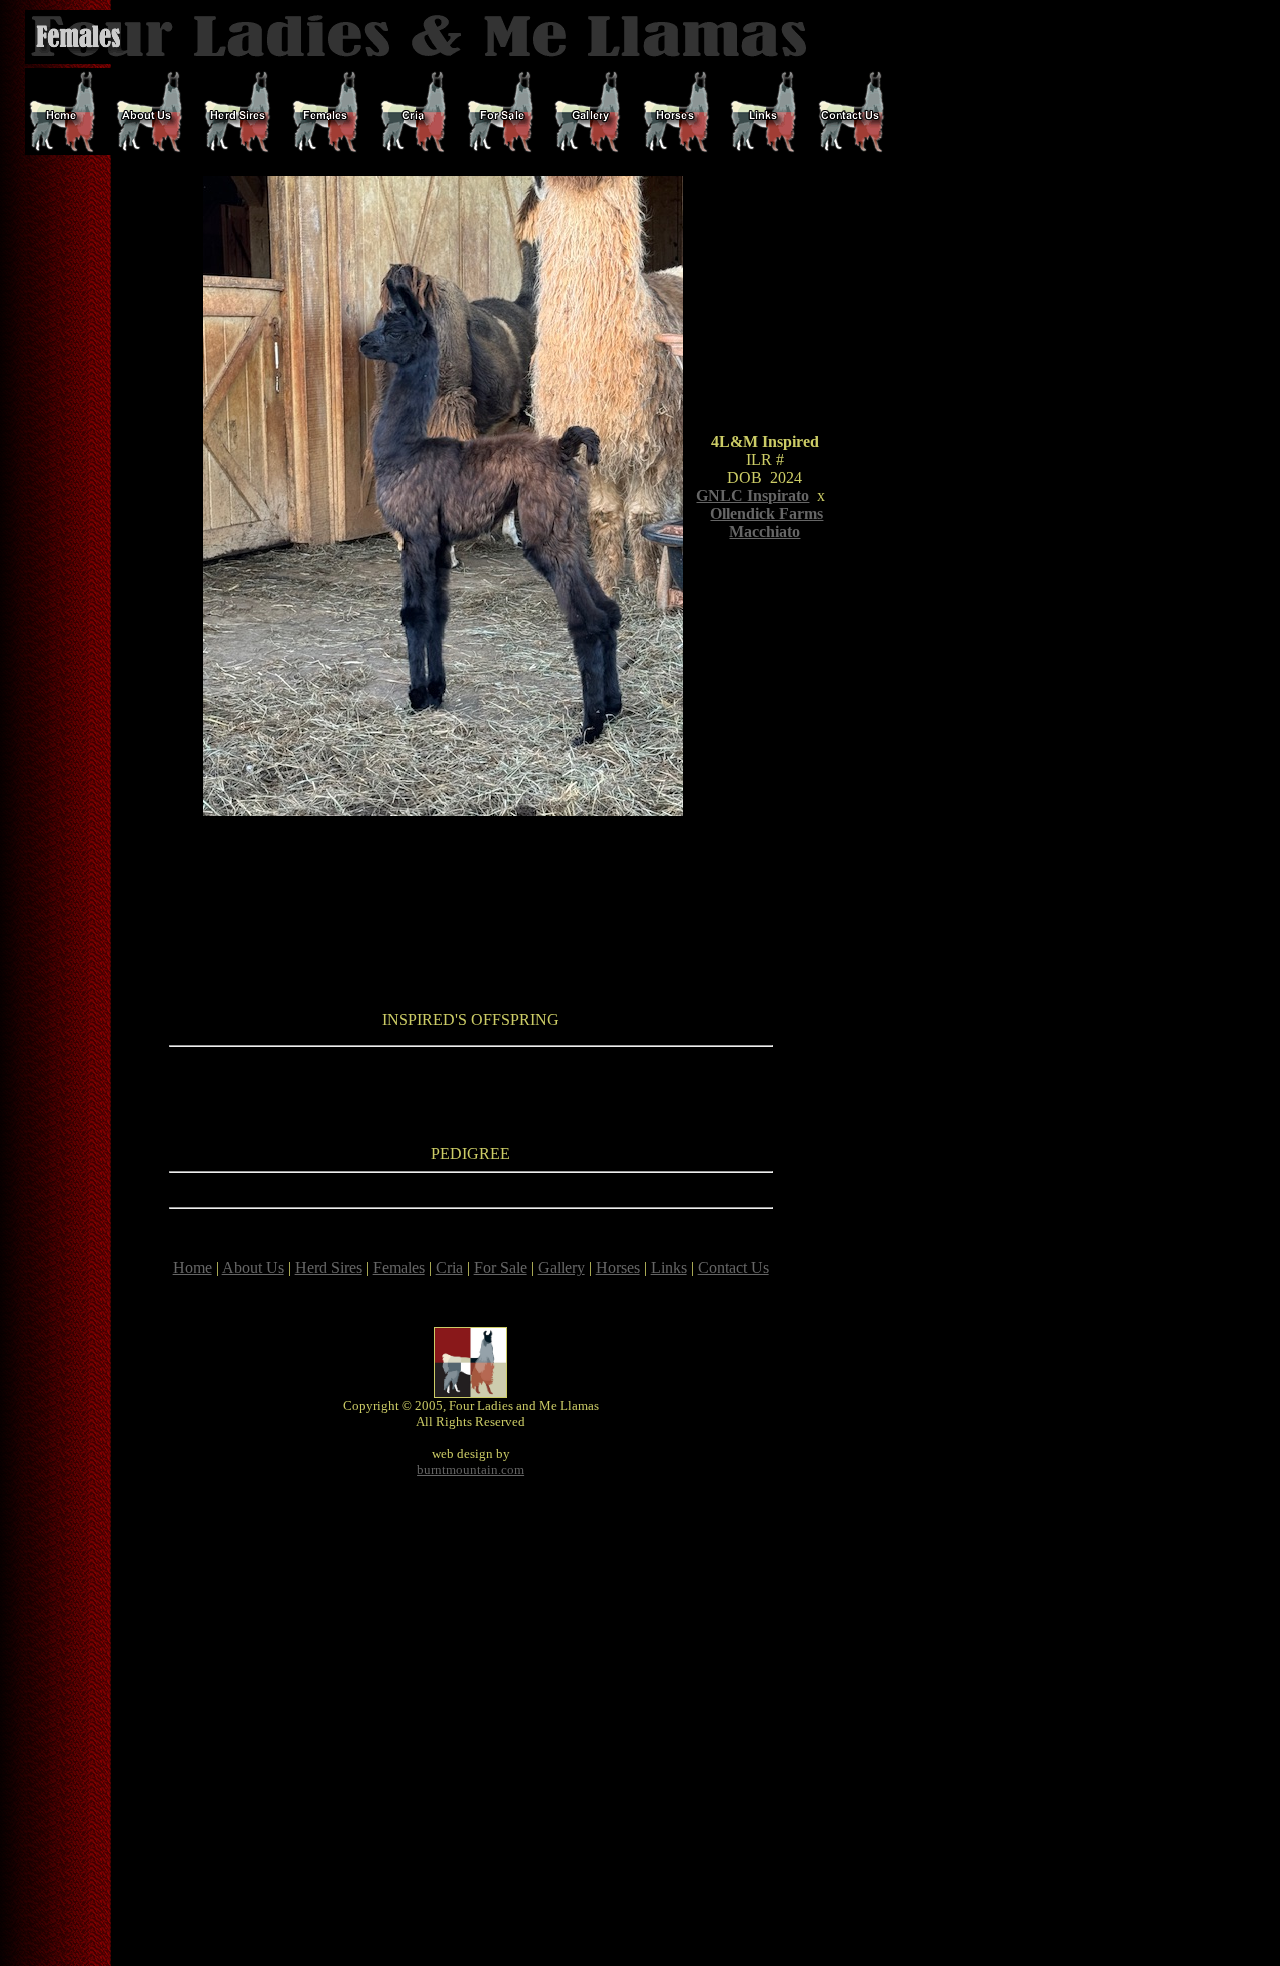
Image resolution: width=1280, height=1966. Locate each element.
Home (192, 1267)
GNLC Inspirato (752, 495)
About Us (253, 1267)
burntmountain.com (470, 1469)
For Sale (500, 1267)
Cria (449, 1267)
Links (669, 1267)
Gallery (561, 1267)
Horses (618, 1267)
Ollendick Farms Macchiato (766, 522)
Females (399, 1267)
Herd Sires (328, 1267)
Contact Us (733, 1267)
